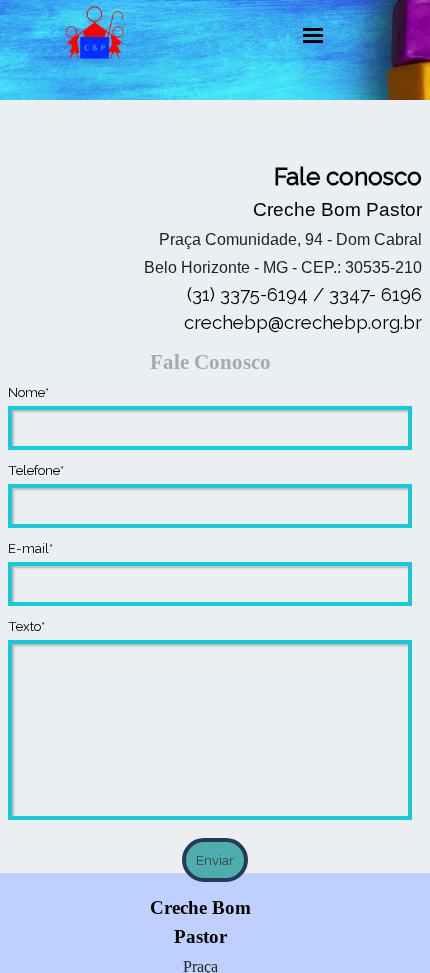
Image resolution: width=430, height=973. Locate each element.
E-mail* (30, 548)
